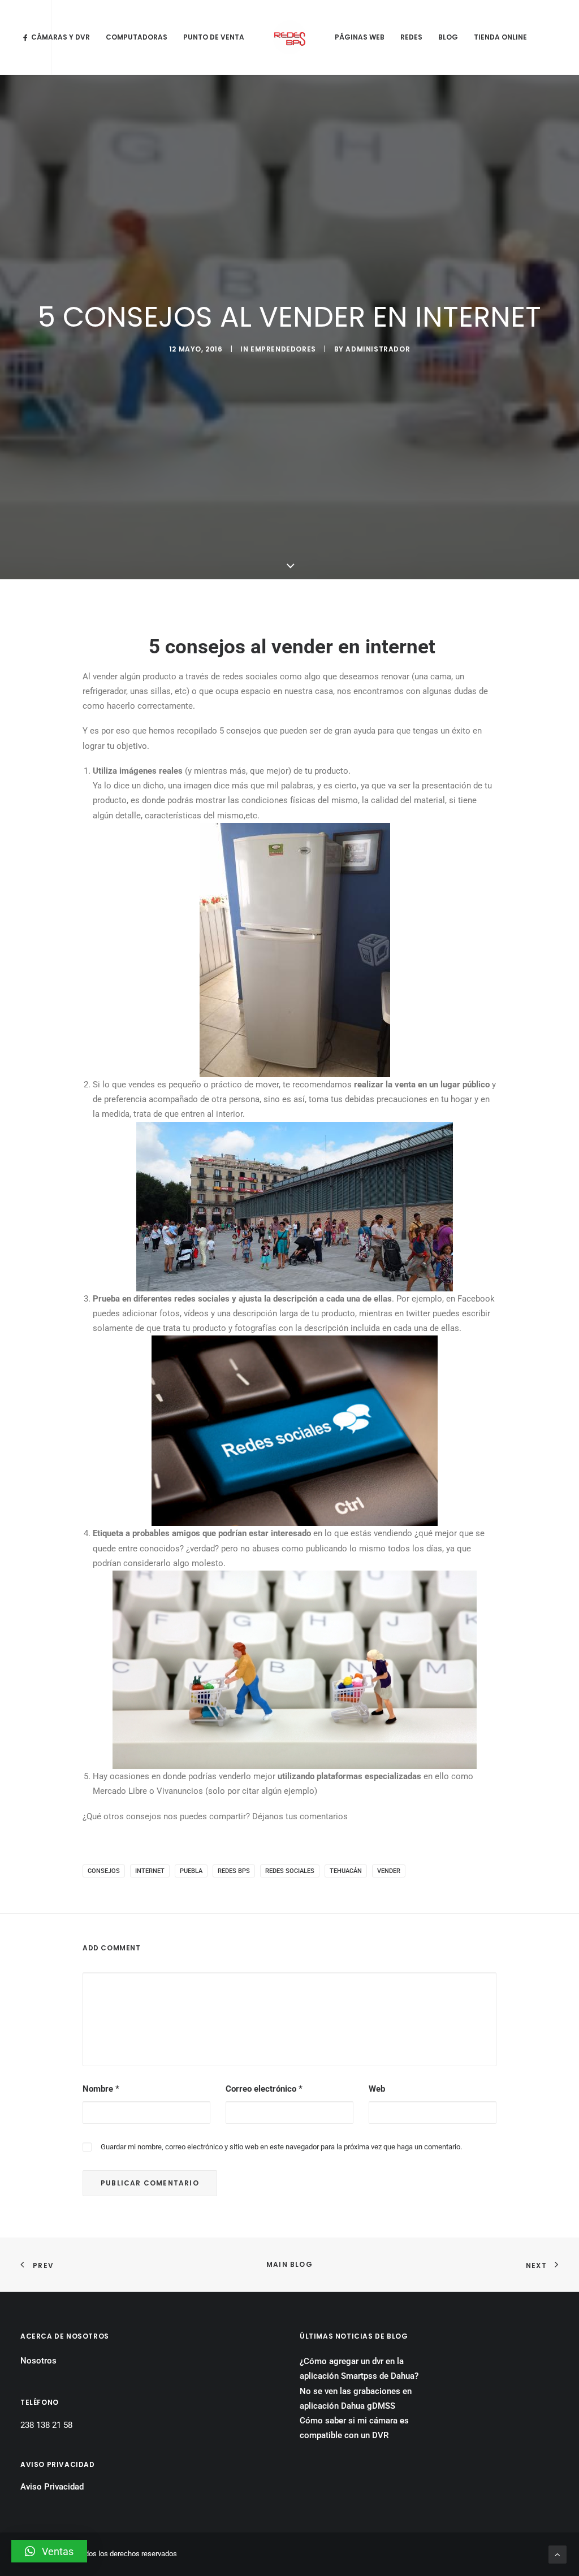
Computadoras (137, 37)
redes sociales (290, 1871)
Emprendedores (283, 349)
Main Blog (289, 2264)
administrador (378, 349)
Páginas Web (360, 37)
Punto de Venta (214, 37)
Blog (448, 37)
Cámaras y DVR (61, 37)
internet (150, 1871)
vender (389, 1871)
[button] (49, 2551)
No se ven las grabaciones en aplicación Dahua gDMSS (356, 2399)
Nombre (101, 2089)
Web (377, 2089)
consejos (104, 1871)
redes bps (234, 1871)
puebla (191, 1871)
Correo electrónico (264, 2089)
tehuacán (346, 1871)
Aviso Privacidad (52, 2487)
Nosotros (38, 2361)
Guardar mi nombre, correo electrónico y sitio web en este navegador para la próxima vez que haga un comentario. (281, 2147)
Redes (411, 37)
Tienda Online (500, 37)
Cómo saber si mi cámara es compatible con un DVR (354, 2428)
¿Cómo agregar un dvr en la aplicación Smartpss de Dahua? (359, 2369)
